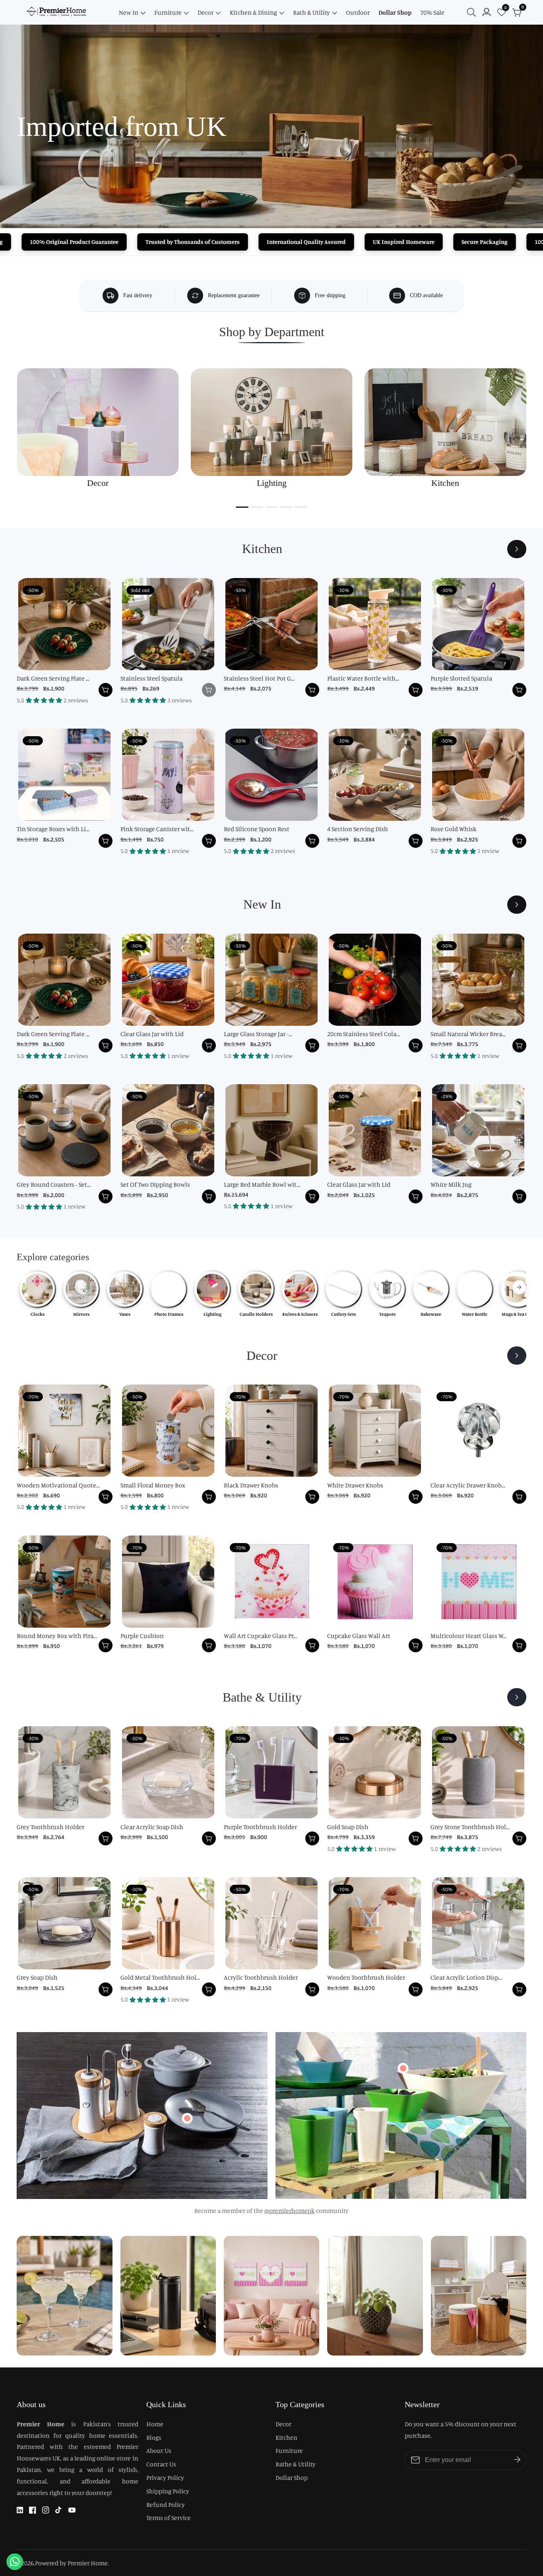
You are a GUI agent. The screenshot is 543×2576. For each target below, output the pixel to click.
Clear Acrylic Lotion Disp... (466, 1977)
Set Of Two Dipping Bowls (155, 1184)
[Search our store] (473, 12)
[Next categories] (519, 1287)
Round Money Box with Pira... (57, 1636)
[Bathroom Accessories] (517, 1697)
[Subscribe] (517, 2460)
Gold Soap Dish (348, 1827)
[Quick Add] (187, 2118)
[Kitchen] (517, 549)
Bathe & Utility (296, 2464)
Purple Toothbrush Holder (260, 1827)
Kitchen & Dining (253, 12)
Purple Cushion (142, 1636)
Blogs (154, 2437)
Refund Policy (166, 2504)
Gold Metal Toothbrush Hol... (160, 1977)
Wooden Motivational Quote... (58, 1485)
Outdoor (358, 12)
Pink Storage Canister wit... (157, 829)
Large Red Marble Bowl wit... (262, 1184)
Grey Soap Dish (37, 1977)
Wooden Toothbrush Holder (366, 1977)
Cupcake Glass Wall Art (359, 1636)
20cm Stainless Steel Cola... (364, 1034)
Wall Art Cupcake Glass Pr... (260, 1636)
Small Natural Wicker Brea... (468, 1034)
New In (129, 12)
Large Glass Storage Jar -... (258, 1034)
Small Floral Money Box (153, 1485)
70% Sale (432, 12)
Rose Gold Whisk (454, 829)
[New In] (517, 905)
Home (155, 2424)
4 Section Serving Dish (358, 829)
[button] (242, 507)
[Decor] (517, 1356)
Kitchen (286, 2437)
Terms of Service (169, 2518)
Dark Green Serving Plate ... (53, 678)
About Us (159, 2450)
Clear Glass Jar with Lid (152, 1034)
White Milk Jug (451, 1184)
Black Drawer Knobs (251, 1485)
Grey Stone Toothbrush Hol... (470, 1827)
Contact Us (161, 2464)
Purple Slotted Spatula (461, 678)
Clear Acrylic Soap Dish (152, 1827)
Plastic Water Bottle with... (363, 678)
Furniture (168, 12)
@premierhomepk (290, 2210)
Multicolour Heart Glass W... (468, 1636)
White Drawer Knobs (355, 1485)
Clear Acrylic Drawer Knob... (468, 1485)
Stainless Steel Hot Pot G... (259, 678)
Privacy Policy (165, 2477)
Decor (206, 12)
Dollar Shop (395, 12)
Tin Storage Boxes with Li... (53, 829)
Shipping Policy (168, 2491)
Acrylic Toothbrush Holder (261, 1977)
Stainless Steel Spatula (151, 678)
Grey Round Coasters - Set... (54, 1184)
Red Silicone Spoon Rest (257, 829)
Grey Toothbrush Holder (50, 1827)
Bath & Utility (311, 12)
